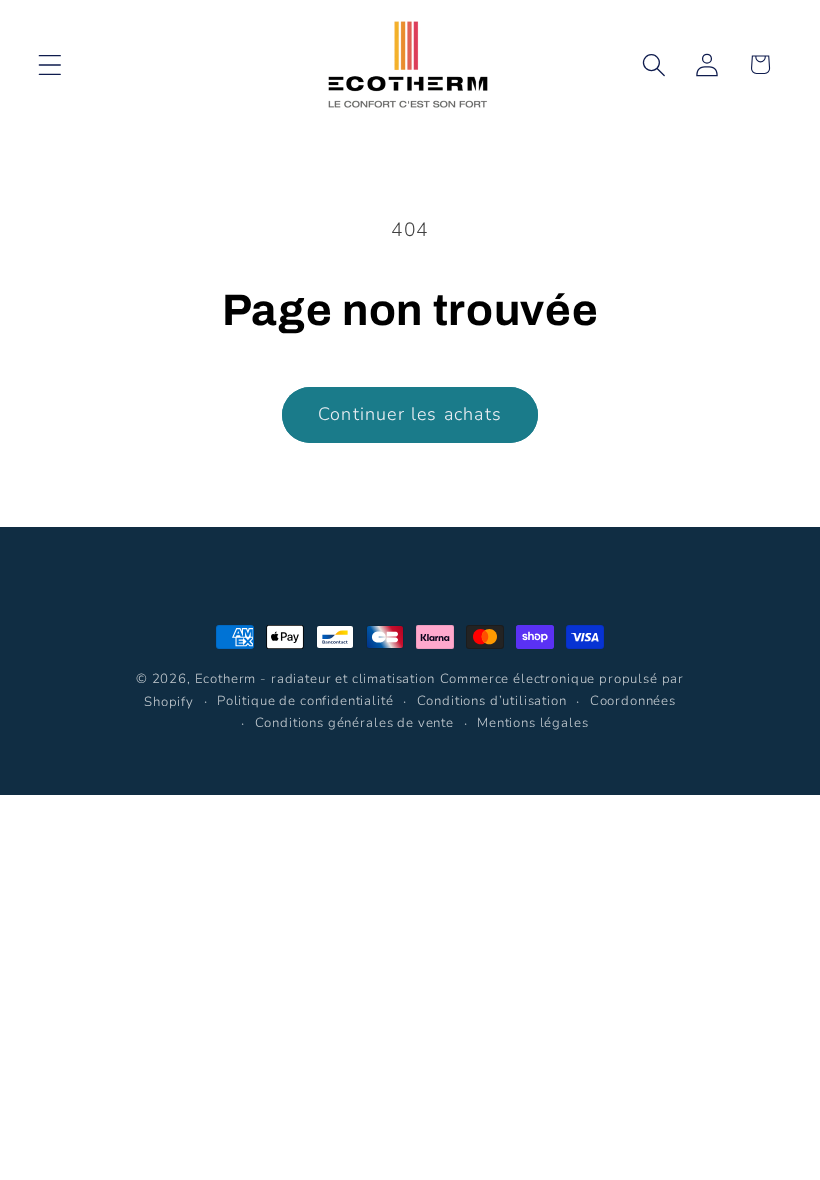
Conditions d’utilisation (492, 701)
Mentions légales (532, 723)
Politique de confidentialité (305, 701)
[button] (50, 64)
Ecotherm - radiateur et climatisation (315, 679)
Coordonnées (633, 701)
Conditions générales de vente (354, 723)
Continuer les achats (410, 414)
